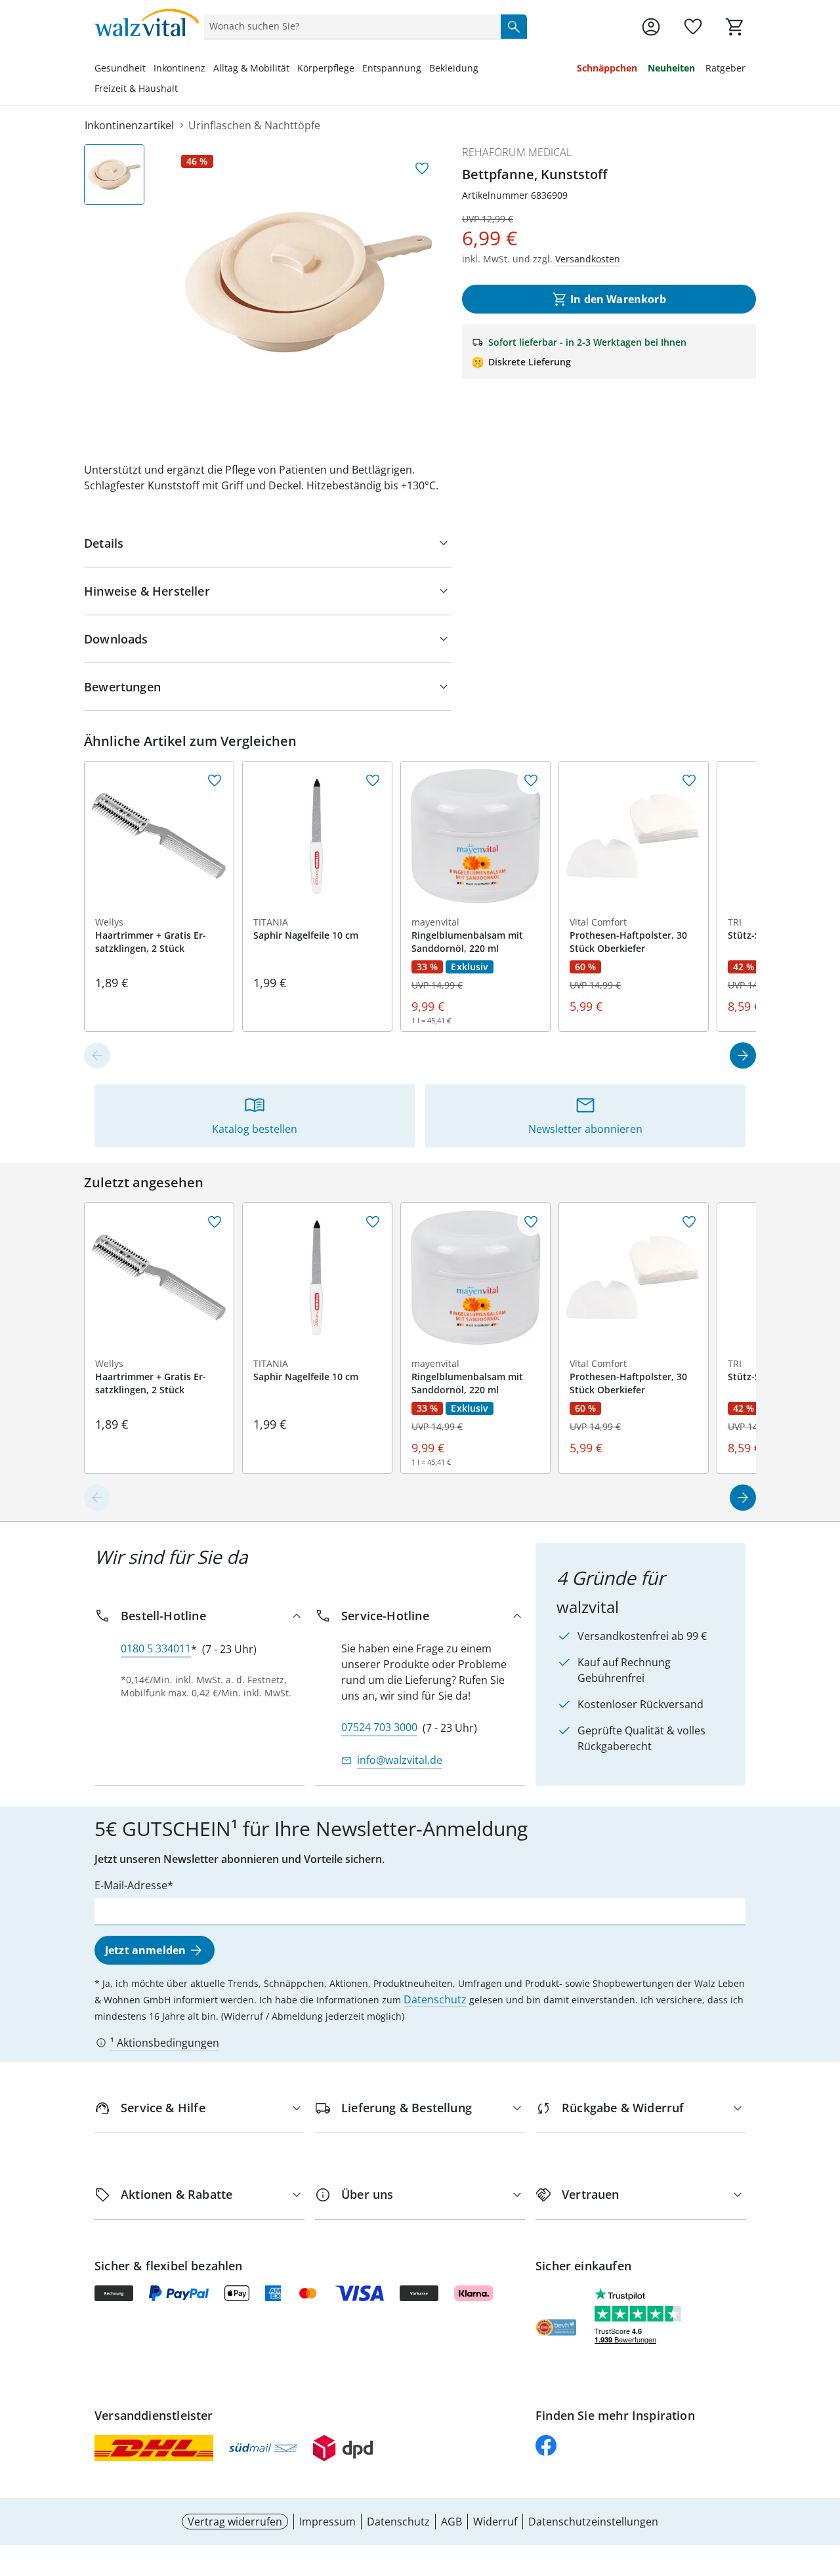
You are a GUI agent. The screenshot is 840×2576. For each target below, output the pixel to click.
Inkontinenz (179, 68)
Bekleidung (454, 68)
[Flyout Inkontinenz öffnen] (209, 70)
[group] (308, 282)
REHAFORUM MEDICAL (517, 152)
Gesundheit (120, 68)
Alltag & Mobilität (251, 68)
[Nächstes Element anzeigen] (743, 1055)
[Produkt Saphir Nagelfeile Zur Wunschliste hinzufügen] (373, 781)
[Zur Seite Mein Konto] (651, 27)
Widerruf (495, 2522)
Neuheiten (671, 68)
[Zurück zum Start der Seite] (824, 2482)
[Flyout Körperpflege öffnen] (358, 70)
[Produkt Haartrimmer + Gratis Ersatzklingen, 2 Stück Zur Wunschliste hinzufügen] (215, 781)
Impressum (327, 2522)
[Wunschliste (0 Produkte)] (693, 27)
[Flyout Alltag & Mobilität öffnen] (293, 70)
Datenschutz (435, 1999)
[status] (350, 26)
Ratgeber (725, 68)
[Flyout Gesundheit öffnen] (150, 70)
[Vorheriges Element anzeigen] (97, 1055)
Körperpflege (326, 68)
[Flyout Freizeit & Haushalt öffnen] (182, 90)
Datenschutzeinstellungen (593, 2522)
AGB (451, 2522)
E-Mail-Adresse (131, 1885)
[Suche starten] (514, 26)
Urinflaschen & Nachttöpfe (254, 125)
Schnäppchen (607, 68)
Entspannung (392, 68)
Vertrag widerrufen (235, 2522)
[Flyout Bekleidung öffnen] (482, 70)
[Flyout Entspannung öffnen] (425, 70)
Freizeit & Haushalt (136, 88)
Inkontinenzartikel (129, 125)
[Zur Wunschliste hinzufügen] (422, 169)
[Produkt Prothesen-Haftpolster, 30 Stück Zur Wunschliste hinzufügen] (689, 781)
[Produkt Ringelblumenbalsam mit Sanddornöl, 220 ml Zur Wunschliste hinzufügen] (531, 781)
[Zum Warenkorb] (735, 27)
